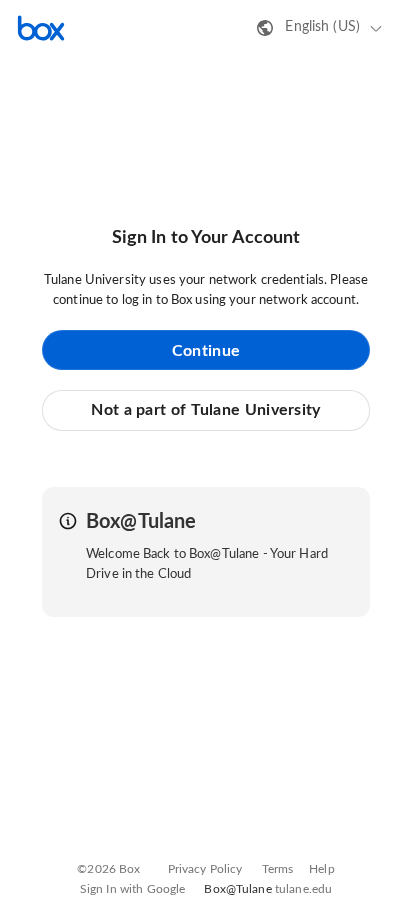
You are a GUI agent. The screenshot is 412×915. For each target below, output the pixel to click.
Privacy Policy (205, 869)
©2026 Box (108, 869)
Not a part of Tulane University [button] (205, 410)
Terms (278, 869)
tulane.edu (303, 889)
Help (322, 869)
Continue (206, 351)
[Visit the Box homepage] (41, 28)
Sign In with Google (132, 889)
